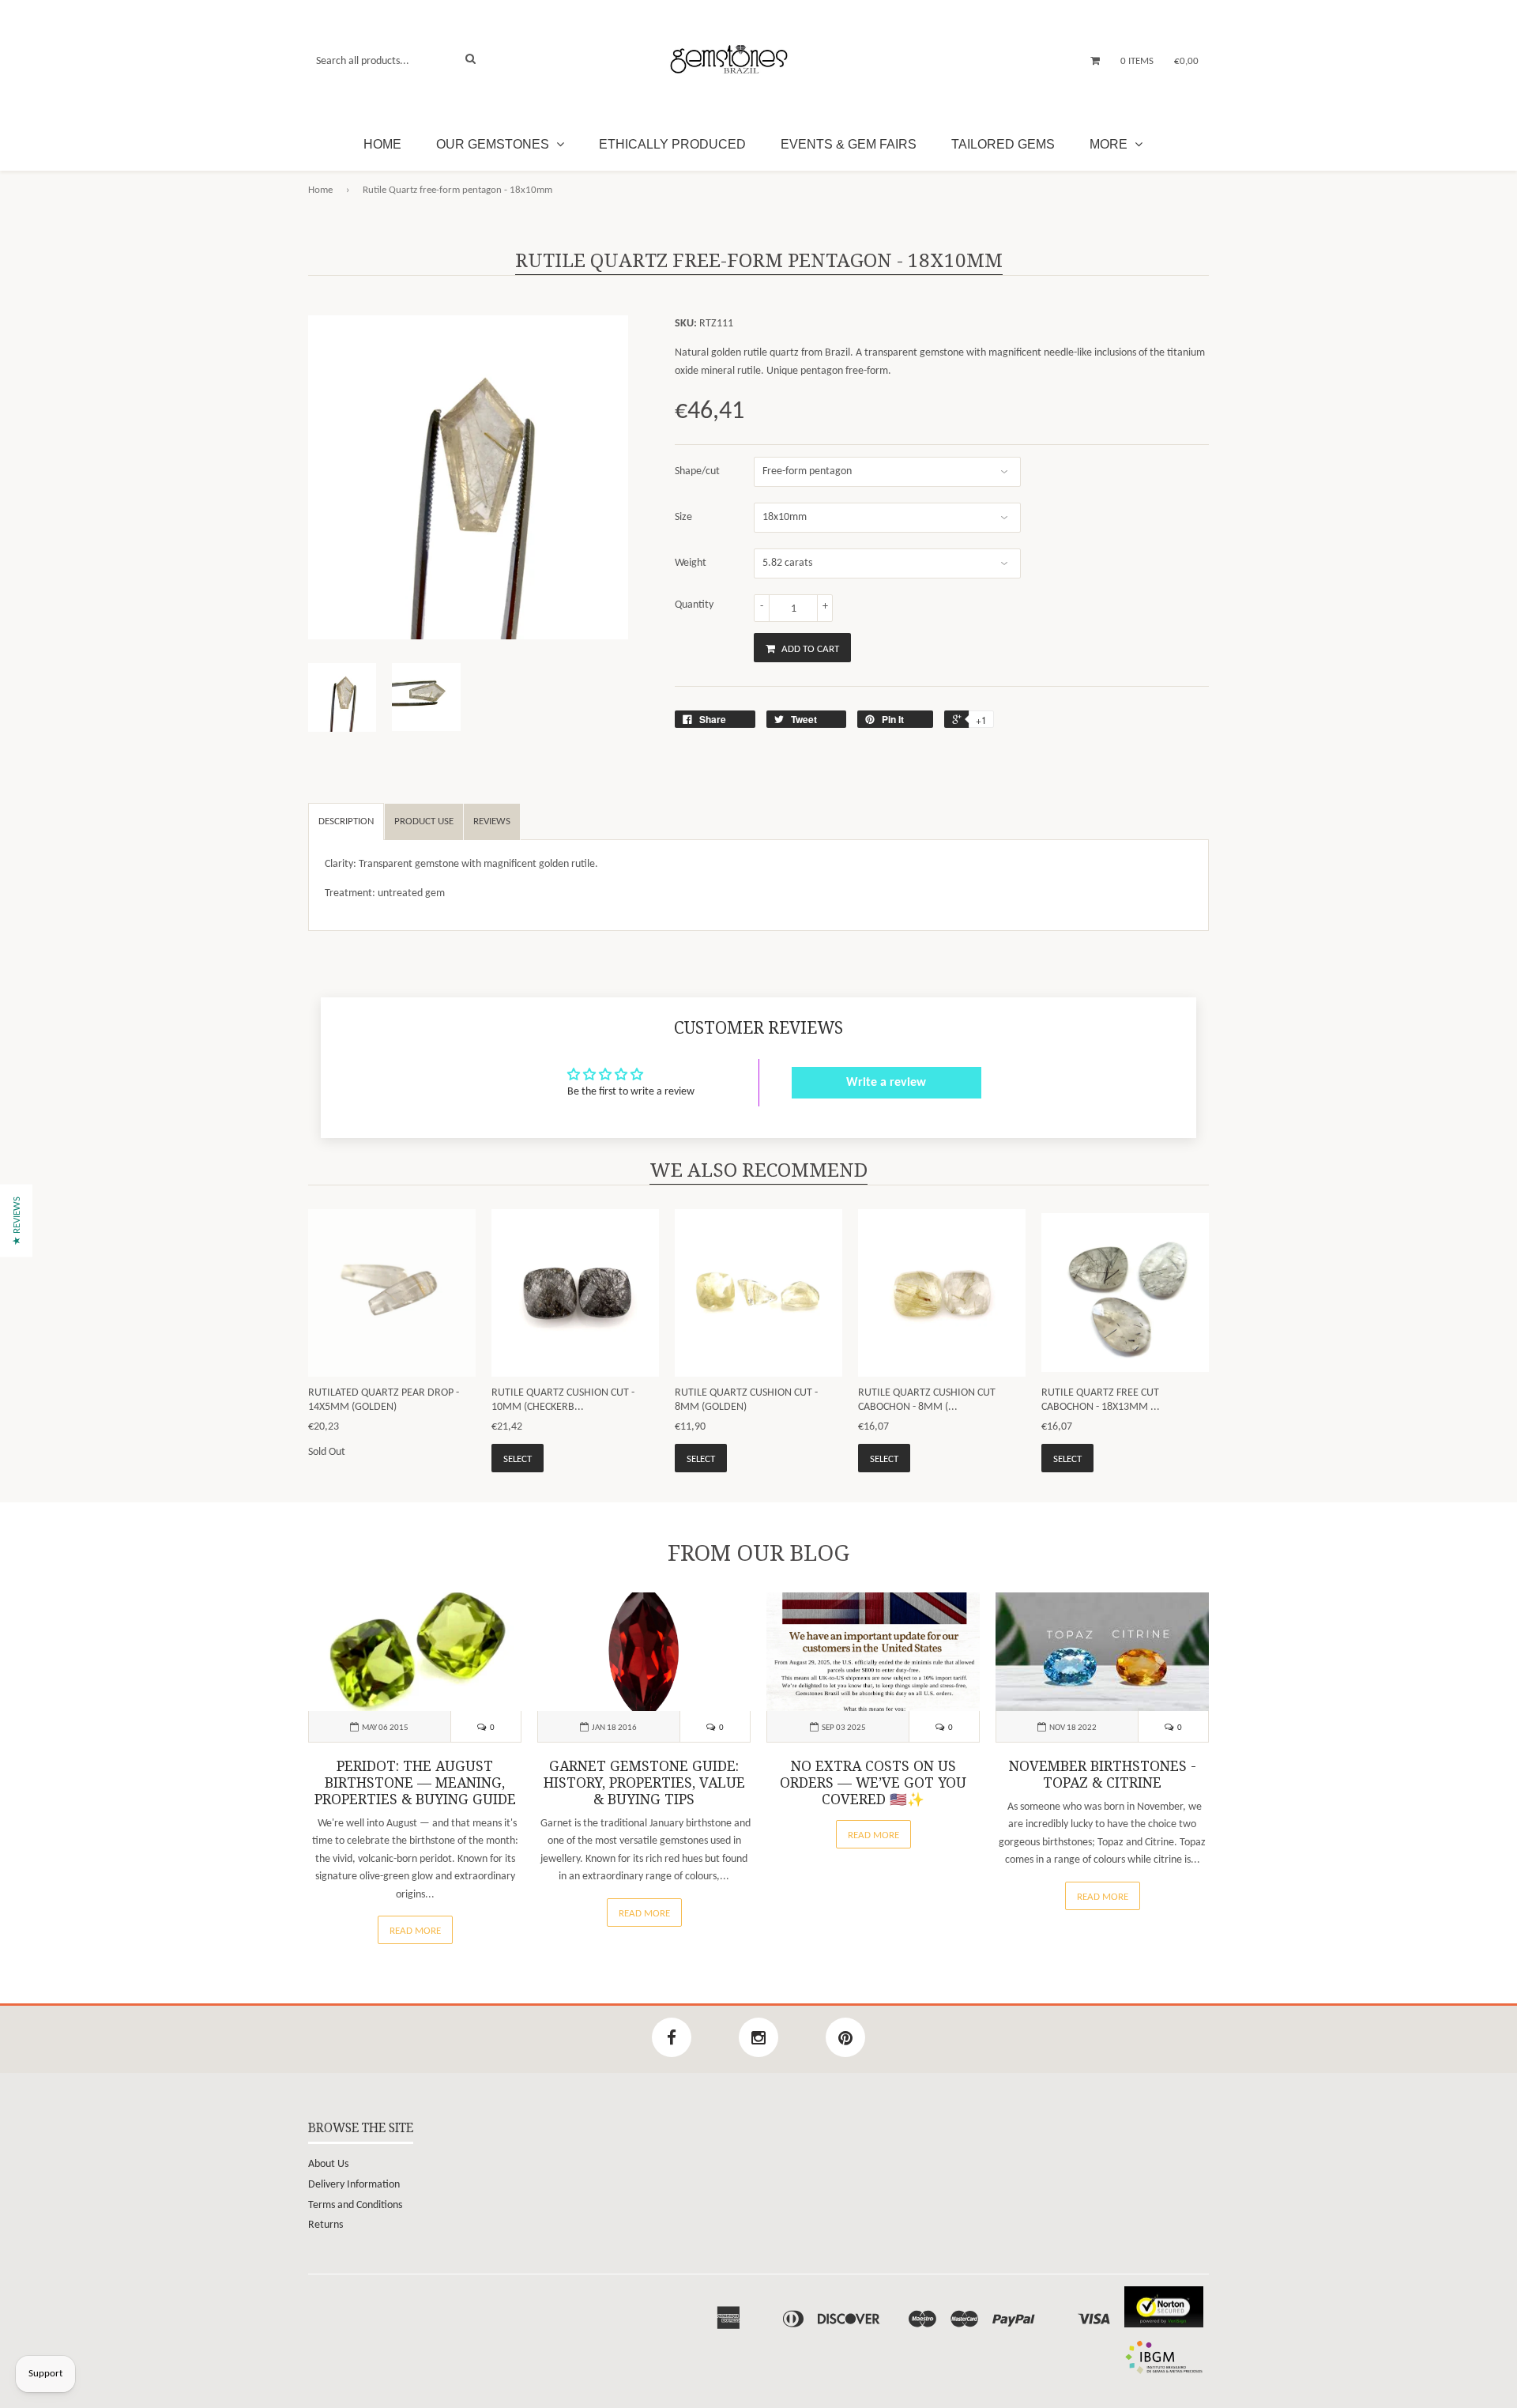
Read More (415, 1931)
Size (683, 517)
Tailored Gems (1003, 144)
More (1110, 144)
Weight (691, 563)
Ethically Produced (672, 144)
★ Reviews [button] (17, 1220)
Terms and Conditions (355, 2205)
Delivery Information (354, 2185)
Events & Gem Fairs (849, 144)
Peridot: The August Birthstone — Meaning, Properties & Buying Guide (415, 1783)
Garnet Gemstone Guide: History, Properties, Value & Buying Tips (644, 1783)
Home (382, 144)
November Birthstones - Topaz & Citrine (1103, 1775)
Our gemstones (494, 144)
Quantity (694, 605)
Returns (326, 2225)
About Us (328, 2164)
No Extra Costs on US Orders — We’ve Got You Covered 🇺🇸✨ (873, 1783)
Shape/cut (697, 471)
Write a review (886, 1083)
